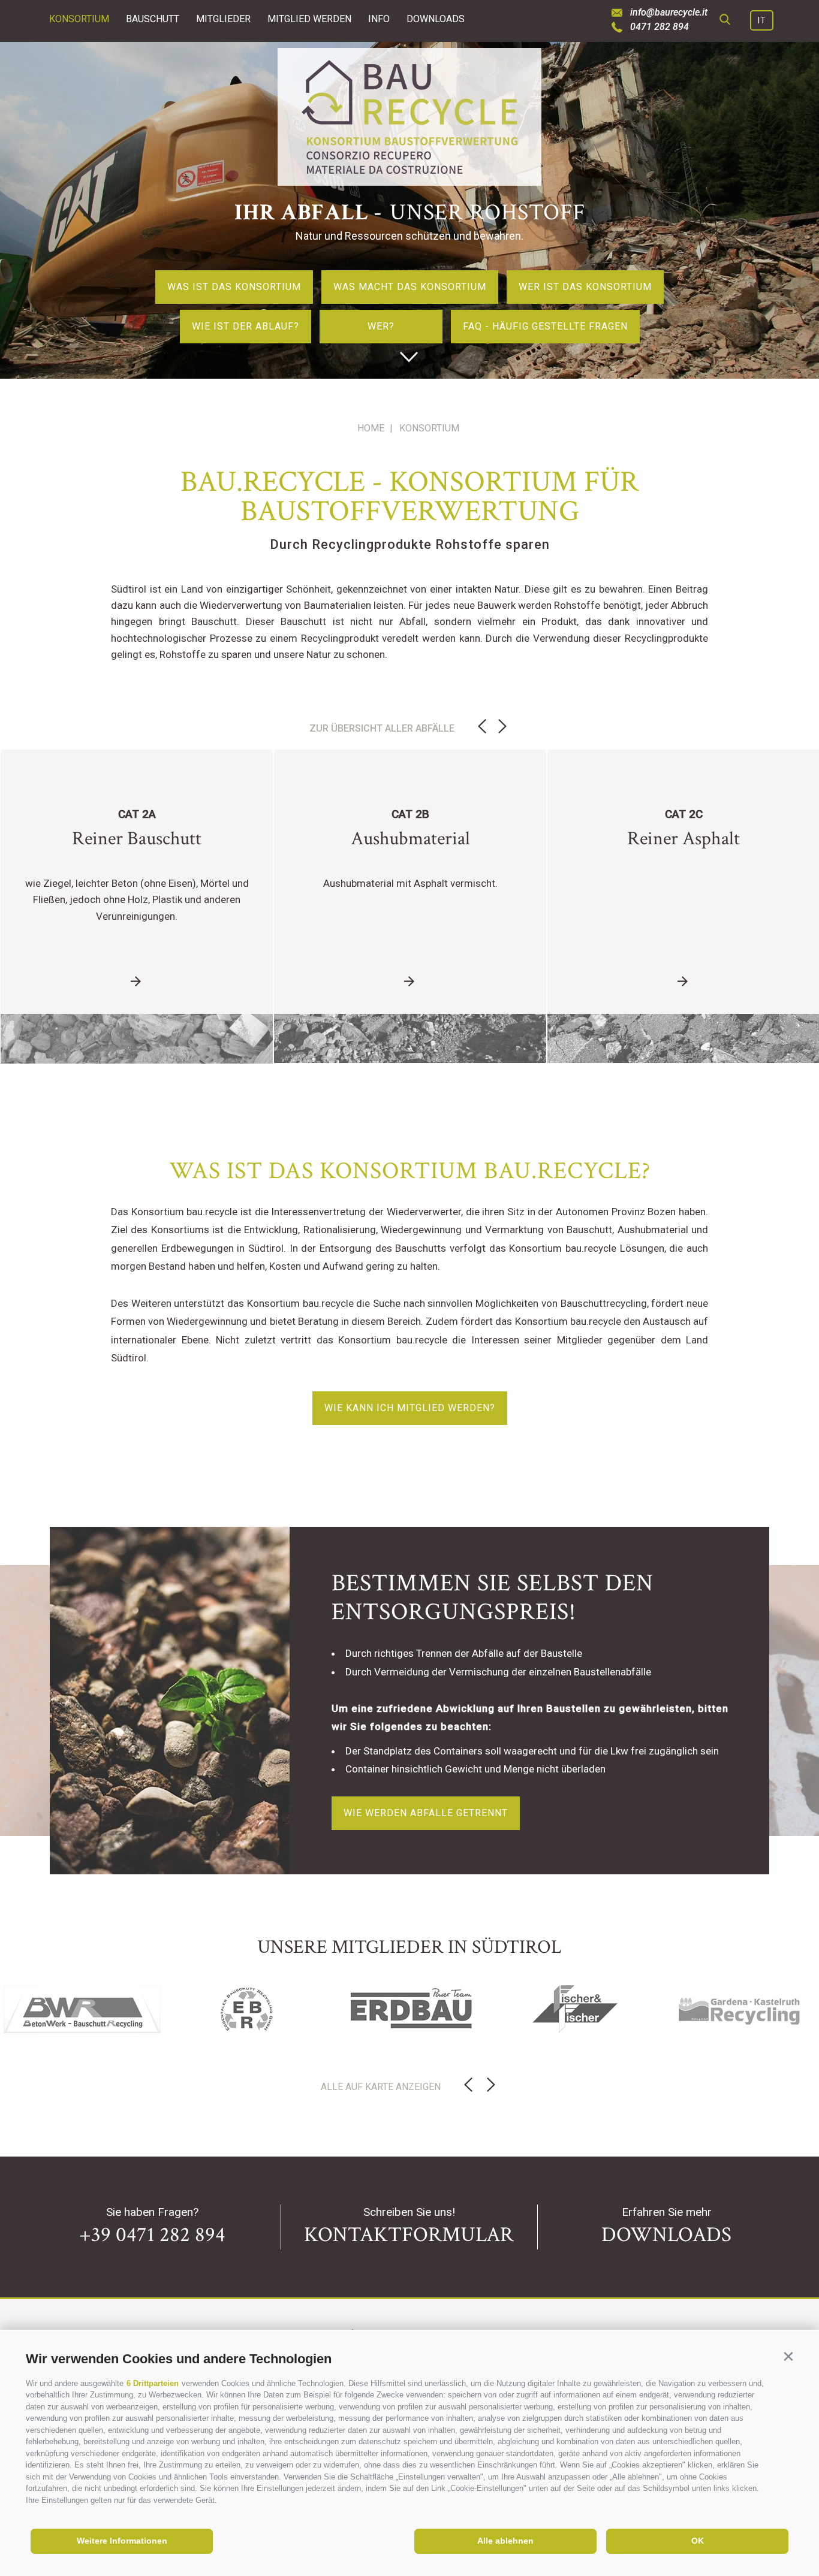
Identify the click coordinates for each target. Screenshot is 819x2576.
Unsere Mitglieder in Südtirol (409, 1947)
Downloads (436, 19)
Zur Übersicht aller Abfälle (382, 728)
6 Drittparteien (153, 2383)
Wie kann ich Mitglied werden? (410, 1408)
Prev (482, 727)
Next (502, 727)
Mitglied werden (309, 19)
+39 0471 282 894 (152, 2235)
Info (379, 19)
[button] (788, 2356)
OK (698, 2541)
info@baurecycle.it (669, 13)
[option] (409, 210)
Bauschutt (153, 19)
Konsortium (79, 19)
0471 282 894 (660, 27)
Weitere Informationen (122, 2541)
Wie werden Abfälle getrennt (426, 1813)
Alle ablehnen (505, 2541)
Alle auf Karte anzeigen (381, 2087)
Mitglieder (223, 19)
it (762, 20)
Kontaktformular (409, 2235)
